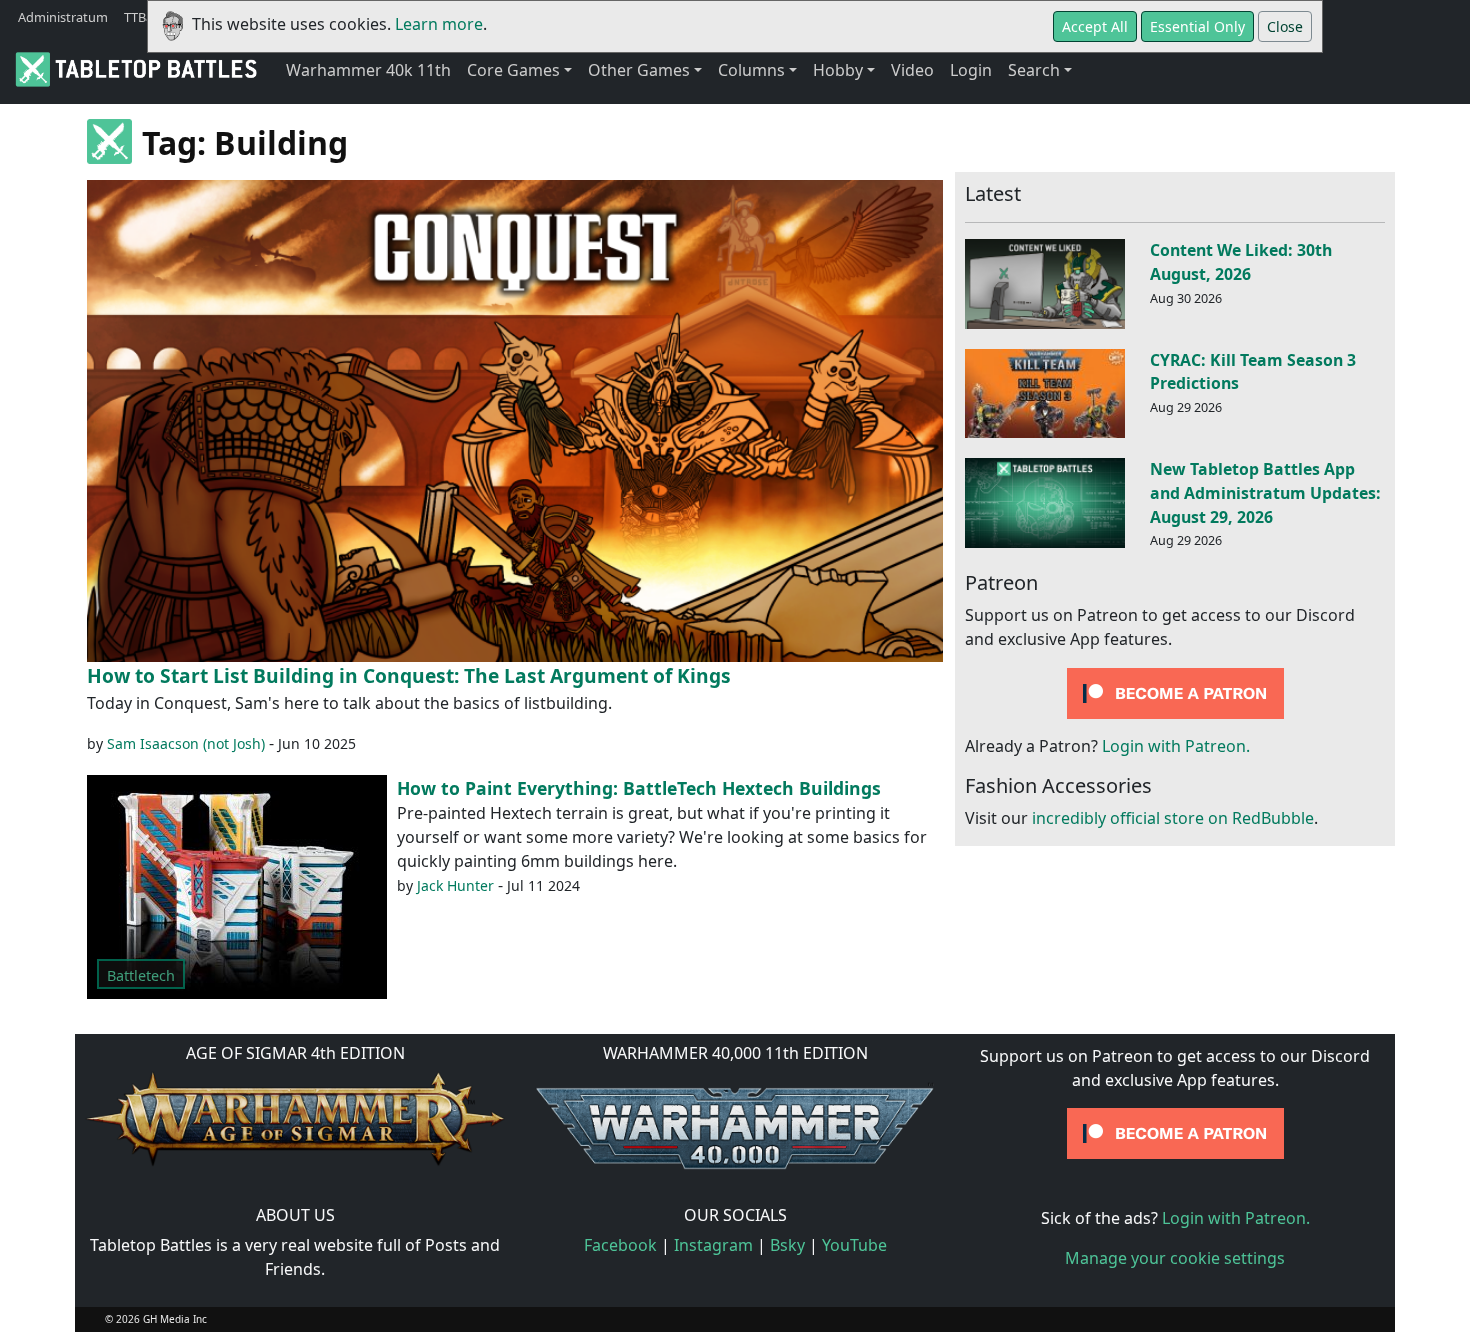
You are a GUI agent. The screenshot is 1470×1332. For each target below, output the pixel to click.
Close (1285, 26)
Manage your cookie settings (1175, 1258)
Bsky (787, 1245)
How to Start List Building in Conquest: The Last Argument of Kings (409, 675)
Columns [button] (751, 70)
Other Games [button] (639, 70)
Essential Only (1197, 26)
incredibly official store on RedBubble (1173, 819)
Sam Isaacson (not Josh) (186, 743)
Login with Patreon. (1176, 747)
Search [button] (1034, 70)
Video (912, 70)
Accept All (1095, 26)
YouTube (854, 1245)
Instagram (713, 1245)
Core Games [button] (513, 70)
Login (971, 70)
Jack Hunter (455, 885)
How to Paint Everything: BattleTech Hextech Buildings (639, 788)
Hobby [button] (838, 70)
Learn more (439, 24)
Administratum (63, 17)
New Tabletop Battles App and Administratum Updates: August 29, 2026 (1265, 493)
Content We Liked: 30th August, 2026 (1241, 262)
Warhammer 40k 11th (368, 70)
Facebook (620, 1245)
